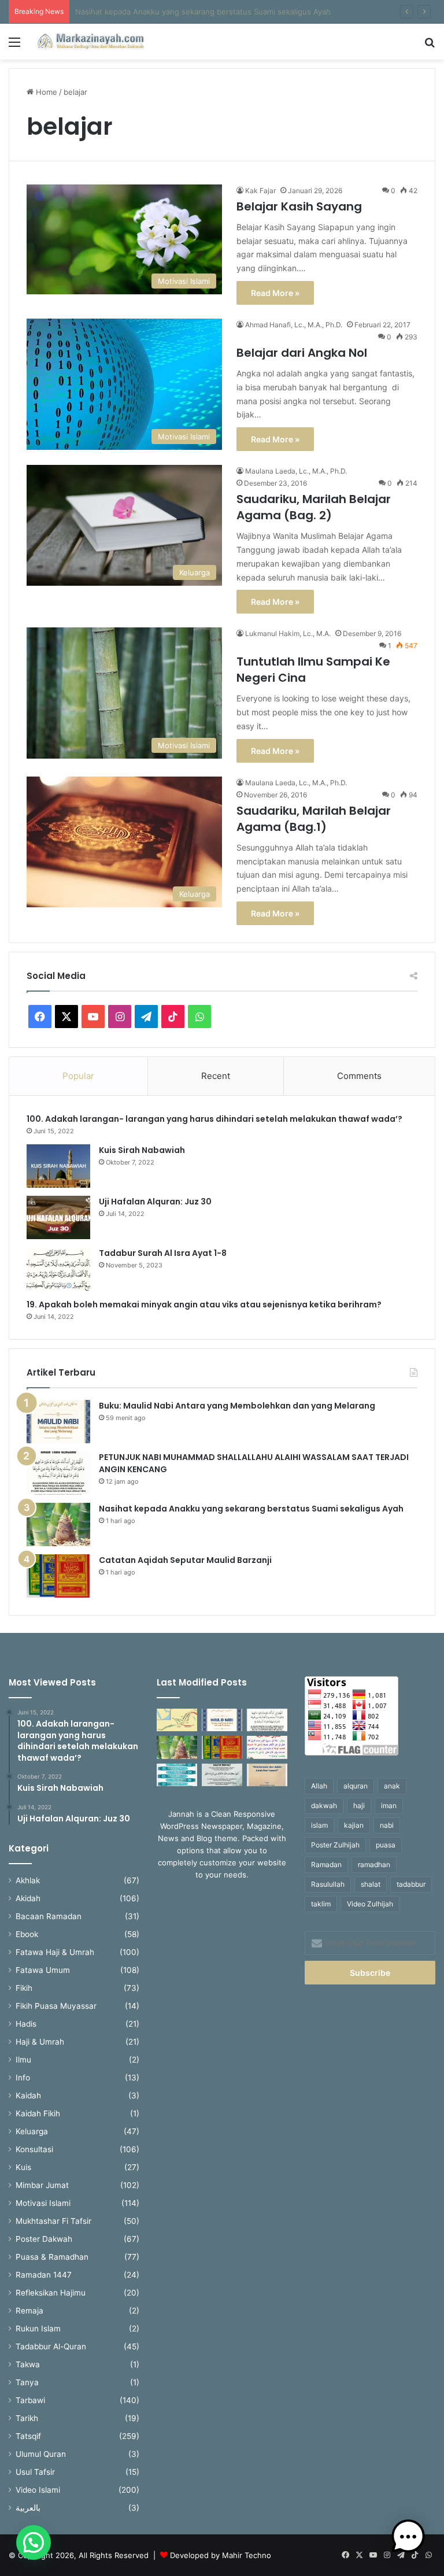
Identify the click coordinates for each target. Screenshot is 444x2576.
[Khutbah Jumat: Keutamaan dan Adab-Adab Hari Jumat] (267, 1775)
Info (23, 2078)
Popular (78, 1076)
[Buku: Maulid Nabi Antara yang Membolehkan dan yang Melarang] (58, 1422)
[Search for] (430, 46)
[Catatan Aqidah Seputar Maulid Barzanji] (58, 1576)
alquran (356, 1786)
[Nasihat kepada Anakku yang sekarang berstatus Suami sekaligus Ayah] (58, 1524)
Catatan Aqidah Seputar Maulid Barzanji (146, 12)
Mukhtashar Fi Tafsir (53, 2221)
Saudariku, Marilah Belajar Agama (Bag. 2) (314, 507)
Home (45, 92)
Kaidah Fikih (38, 2113)
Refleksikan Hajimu (51, 2293)
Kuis (23, 2167)
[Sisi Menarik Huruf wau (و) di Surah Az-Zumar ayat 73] (267, 1747)
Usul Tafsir (35, 2472)
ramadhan (374, 1864)
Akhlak (28, 1880)
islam (319, 1825)
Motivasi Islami (43, 2203)
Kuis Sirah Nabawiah (142, 1150)
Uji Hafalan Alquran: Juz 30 (155, 1202)
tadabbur (411, 1884)
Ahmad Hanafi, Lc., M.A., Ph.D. (294, 325)
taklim (321, 1904)
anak (392, 1786)
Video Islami (38, 2490)
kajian (354, 1825)
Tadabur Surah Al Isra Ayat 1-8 (163, 1253)
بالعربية (28, 2508)
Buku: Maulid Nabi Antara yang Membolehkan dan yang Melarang (237, 1406)
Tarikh (27, 2418)
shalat (371, 1884)
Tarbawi (30, 2400)
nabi (387, 1825)
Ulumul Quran (41, 2454)
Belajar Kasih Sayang (299, 206)
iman (389, 1806)
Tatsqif (28, 2436)
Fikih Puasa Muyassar (56, 2006)
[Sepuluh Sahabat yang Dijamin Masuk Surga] (177, 1775)
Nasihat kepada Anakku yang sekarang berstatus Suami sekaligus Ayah (251, 1509)
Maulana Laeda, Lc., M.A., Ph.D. (296, 471)
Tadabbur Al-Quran (51, 2346)
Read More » (275, 293)
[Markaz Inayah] (90, 42)
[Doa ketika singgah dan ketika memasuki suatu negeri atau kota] (222, 1775)
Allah (319, 1786)
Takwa (28, 2364)
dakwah (324, 1806)
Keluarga (32, 2131)
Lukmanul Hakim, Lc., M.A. (288, 633)
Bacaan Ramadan (49, 1916)
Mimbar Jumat (42, 2185)
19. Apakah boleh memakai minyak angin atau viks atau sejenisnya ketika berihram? (205, 1304)
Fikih (24, 1988)
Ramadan (326, 1864)
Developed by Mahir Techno (221, 2555)
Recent (216, 1076)
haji (359, 1806)
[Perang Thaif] (177, 1720)
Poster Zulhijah (335, 1845)
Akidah (28, 1898)
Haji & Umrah (40, 2042)
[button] (34, 2542)
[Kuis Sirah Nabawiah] (58, 1166)
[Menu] (14, 46)
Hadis (26, 2024)
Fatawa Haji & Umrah (55, 1952)
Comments (359, 1076)
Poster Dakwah (44, 2239)
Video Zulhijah (370, 1904)
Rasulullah (328, 1884)
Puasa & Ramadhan (52, 2257)
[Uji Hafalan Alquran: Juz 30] (58, 1217)
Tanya (27, 2382)
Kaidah (28, 2095)
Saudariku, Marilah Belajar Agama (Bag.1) (314, 819)
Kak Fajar (260, 191)
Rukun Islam (38, 2329)
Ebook (27, 1934)
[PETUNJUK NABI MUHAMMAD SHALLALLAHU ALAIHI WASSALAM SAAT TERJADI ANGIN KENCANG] (58, 1473)
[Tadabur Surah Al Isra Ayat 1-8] (58, 1269)
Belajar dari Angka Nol (302, 353)
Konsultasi (34, 2149)
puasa (386, 1845)
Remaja (29, 2311)
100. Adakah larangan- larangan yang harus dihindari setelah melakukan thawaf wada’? (216, 1119)
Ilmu (23, 2060)
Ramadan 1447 (44, 2275)
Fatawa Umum (43, 1970)
